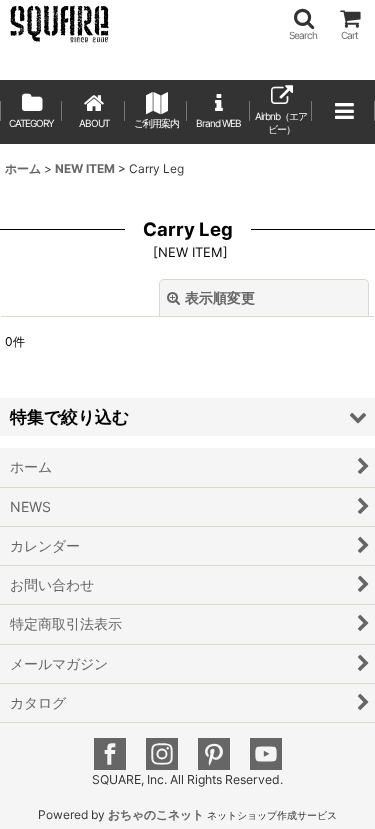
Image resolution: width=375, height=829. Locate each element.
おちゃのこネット (156, 814)
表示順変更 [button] (220, 297)
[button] (303, 24)
